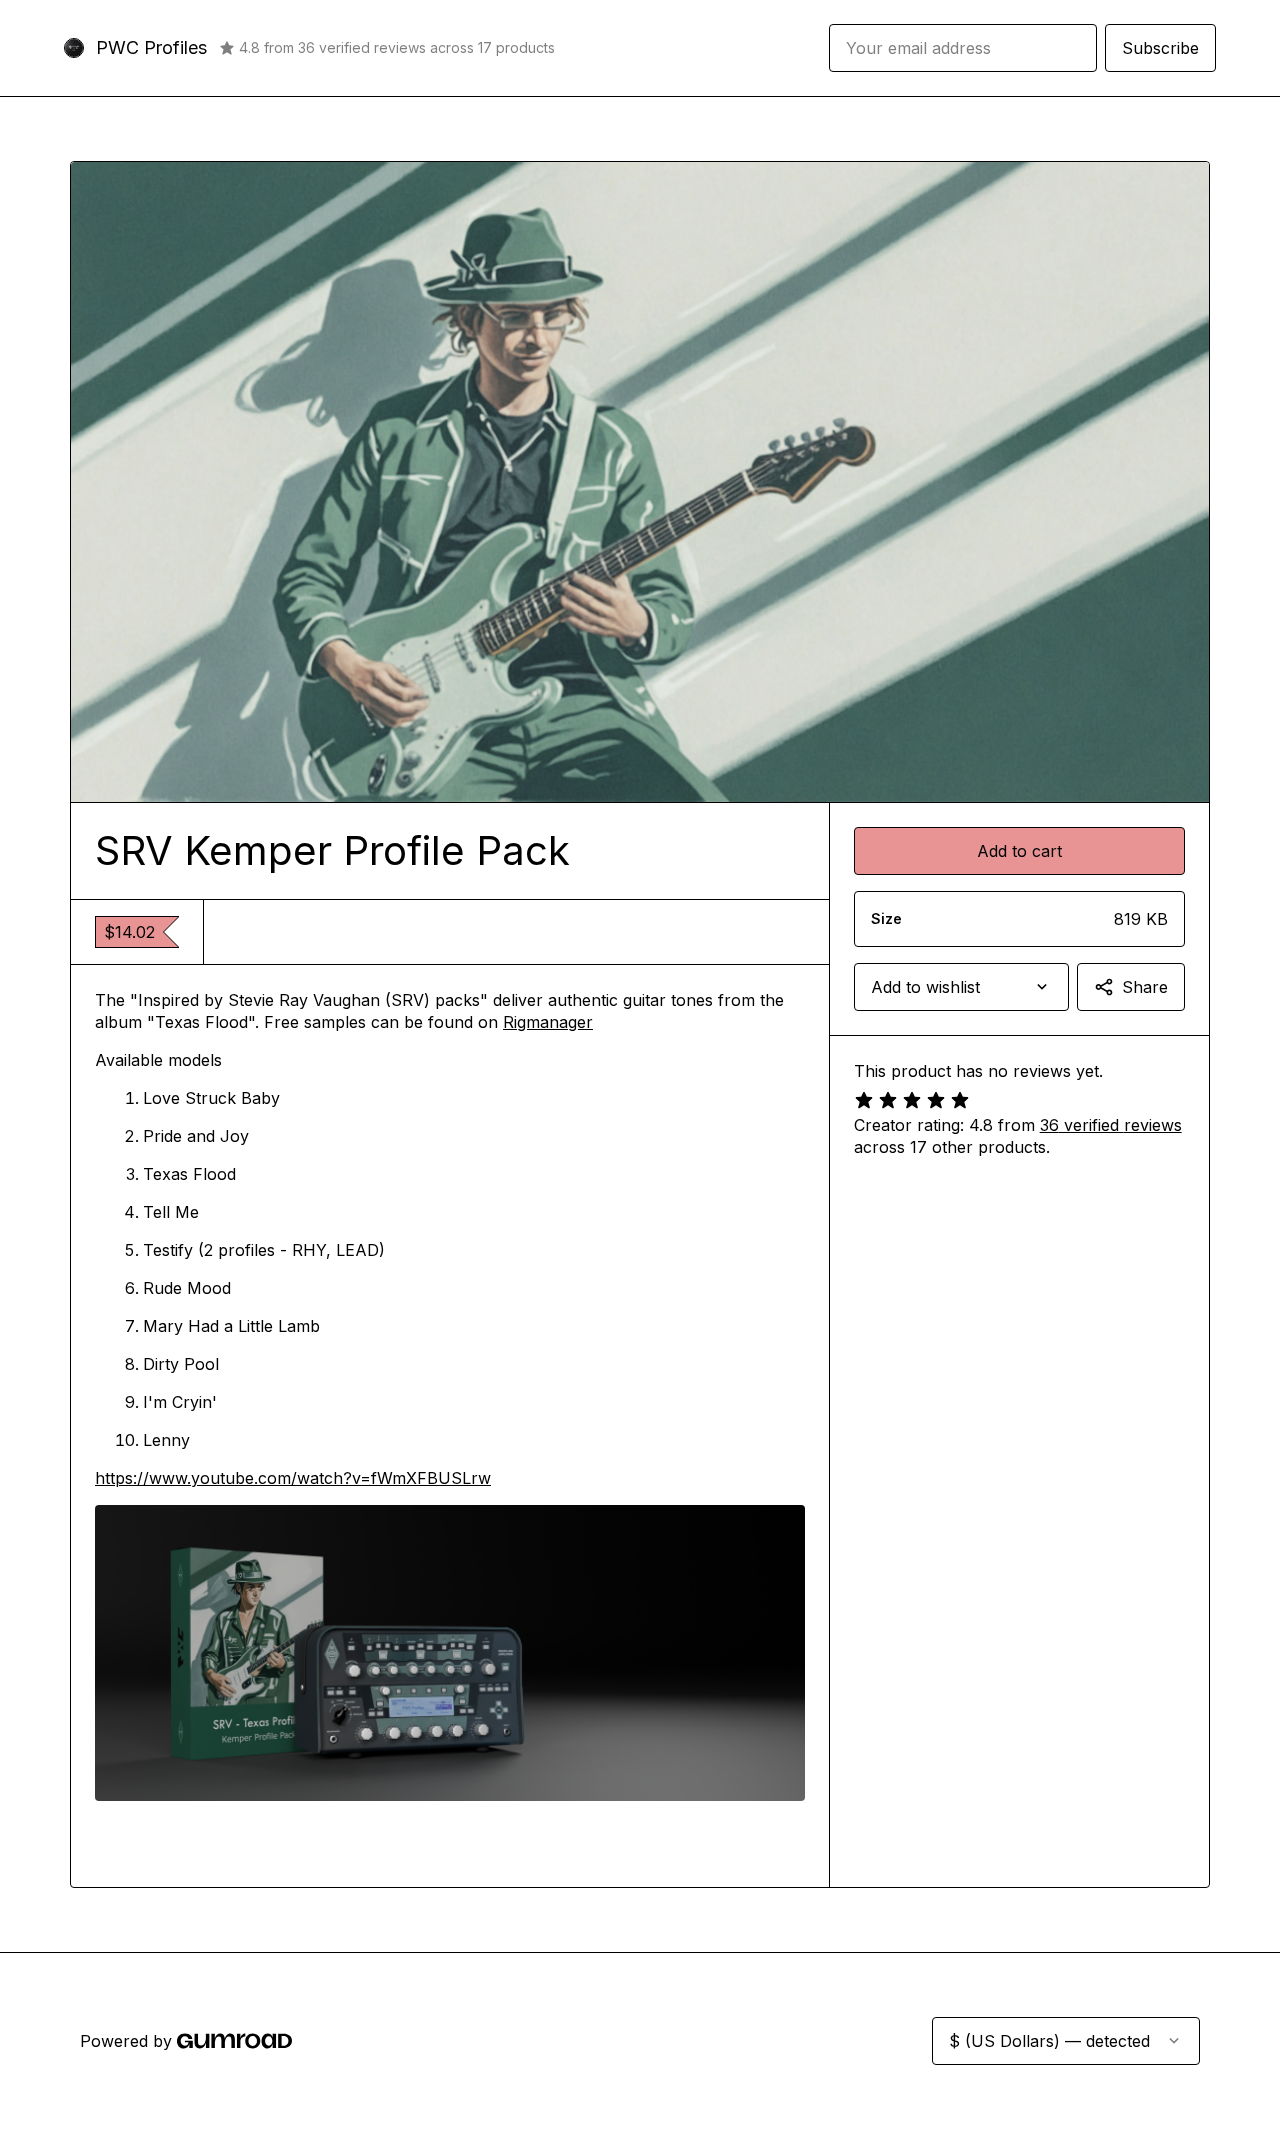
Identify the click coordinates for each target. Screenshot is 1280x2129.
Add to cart (1019, 851)
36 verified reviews (1111, 1125)
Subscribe (1160, 48)
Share (1145, 987)
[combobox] (961, 987)
